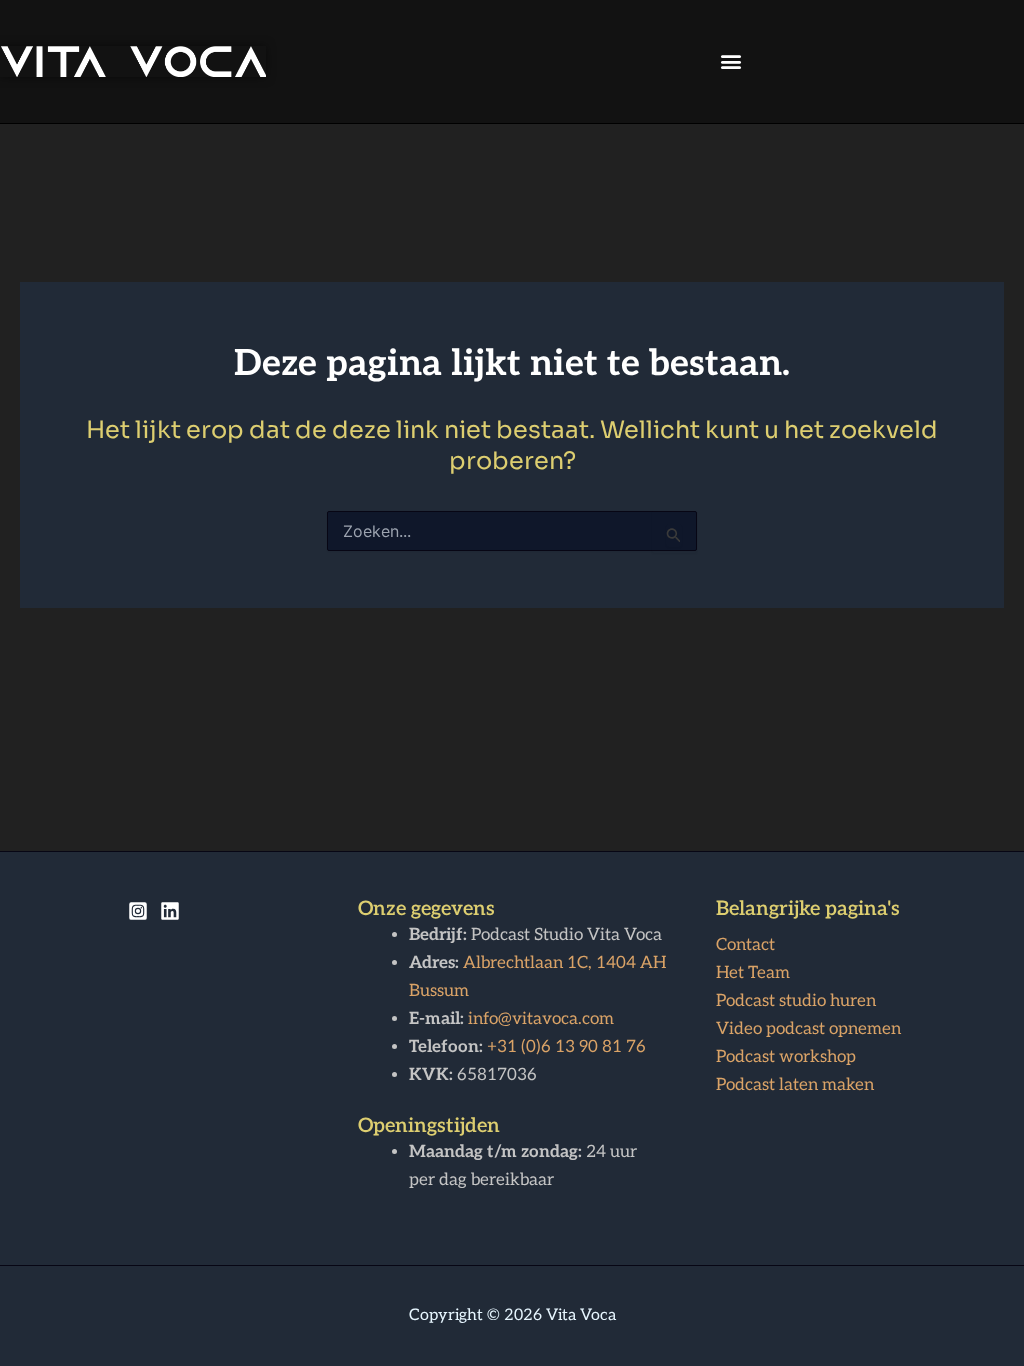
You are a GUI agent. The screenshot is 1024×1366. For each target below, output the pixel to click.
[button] (731, 61)
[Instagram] (138, 911)
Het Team (753, 973)
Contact (745, 945)
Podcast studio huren (796, 1001)
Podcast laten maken (795, 1085)
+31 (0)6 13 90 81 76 (566, 1047)
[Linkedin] (170, 911)
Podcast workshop (786, 1057)
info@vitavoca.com (541, 1019)
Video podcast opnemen (808, 1029)
